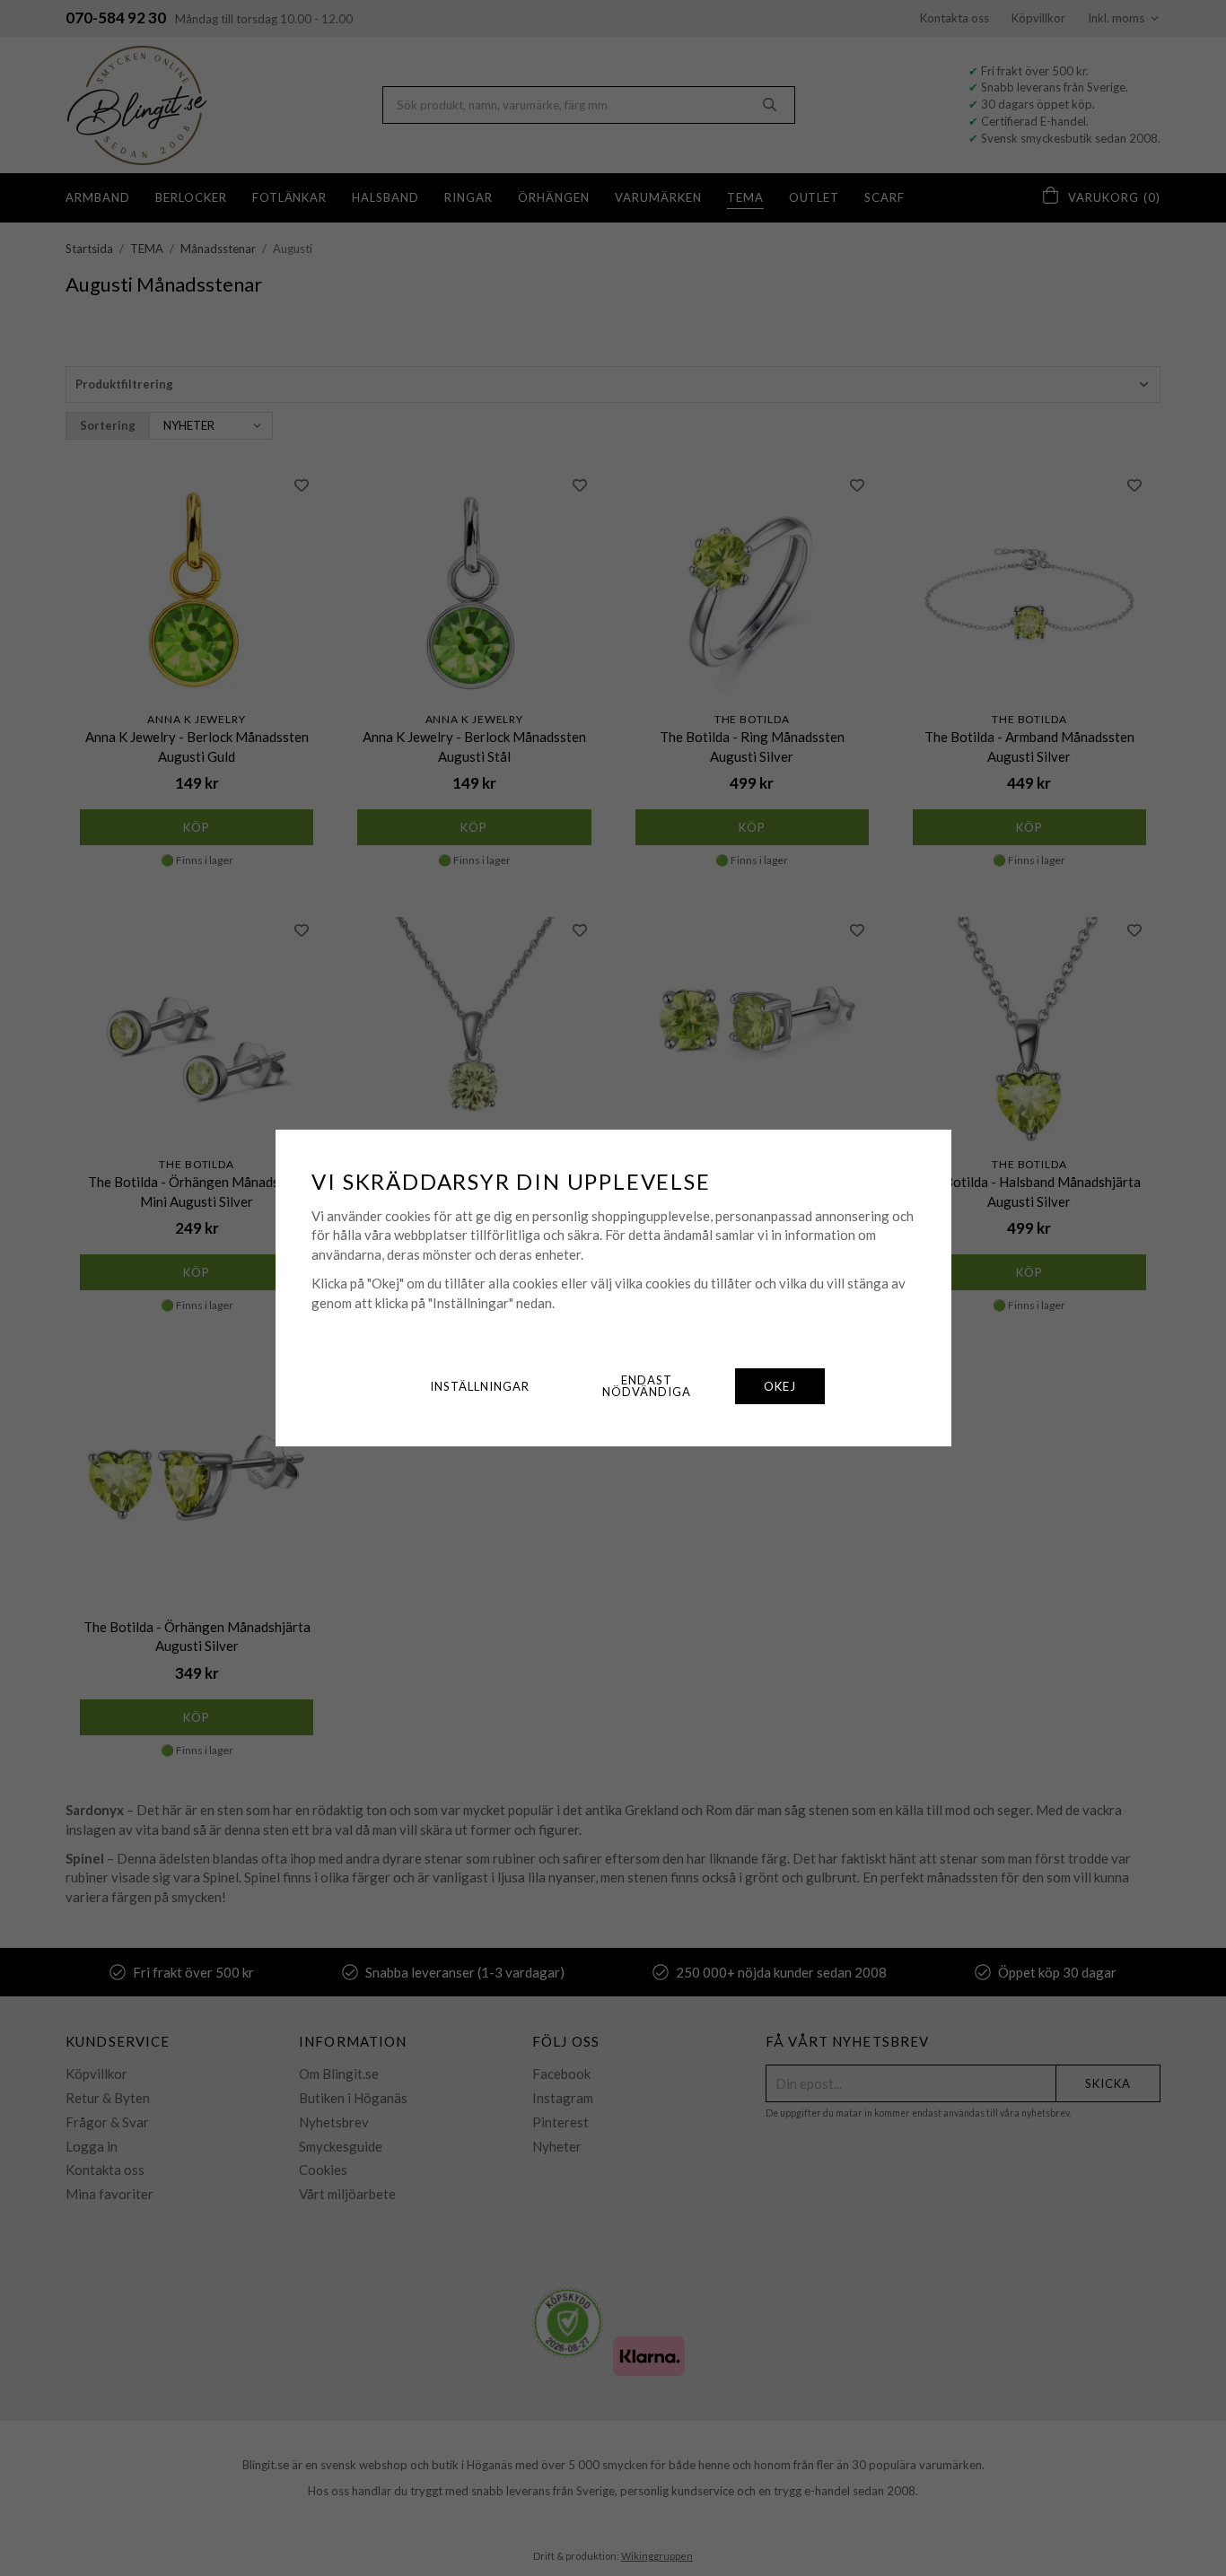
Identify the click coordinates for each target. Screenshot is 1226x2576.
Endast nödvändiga (647, 1386)
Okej (780, 1386)
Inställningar (480, 1386)
